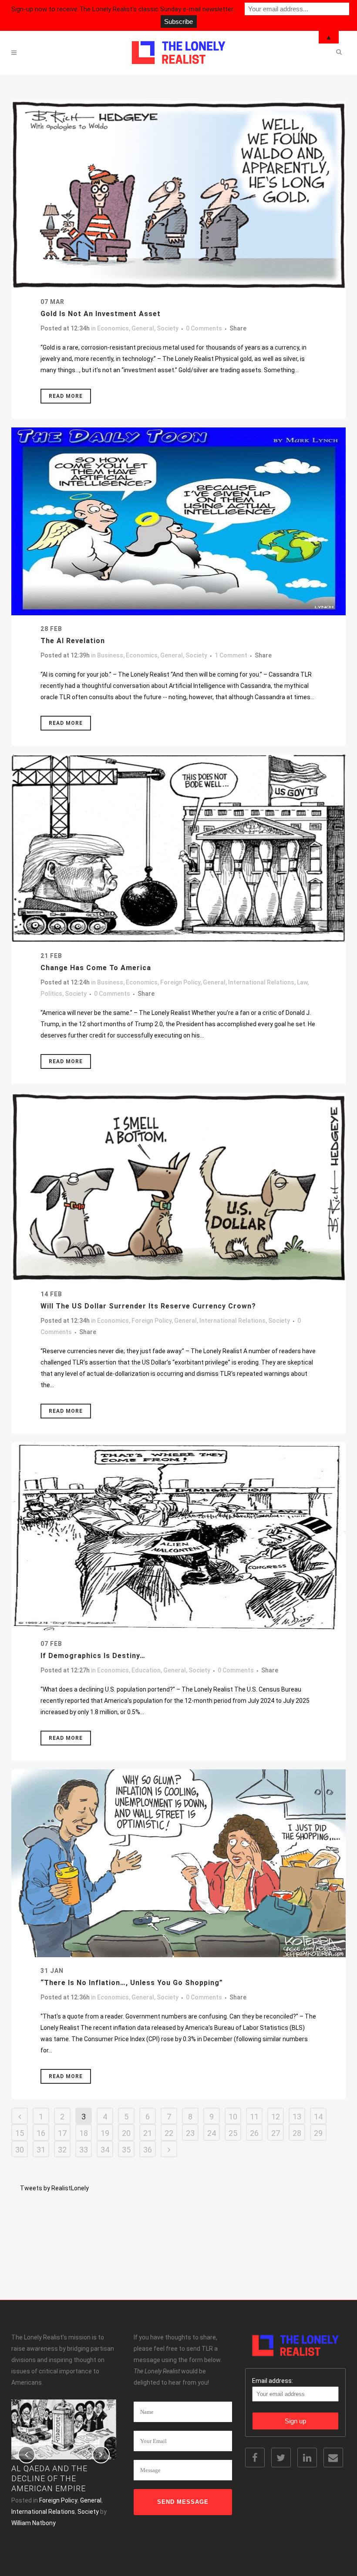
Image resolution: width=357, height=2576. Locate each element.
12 (276, 2117)
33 (84, 2150)
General (143, 328)
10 (233, 2117)
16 (41, 2133)
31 (41, 2150)
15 (20, 2133)
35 (126, 2150)
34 (105, 2150)
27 (276, 2133)
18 (84, 2133)
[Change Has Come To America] (178, 848)
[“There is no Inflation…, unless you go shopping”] (178, 1863)
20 (126, 2133)
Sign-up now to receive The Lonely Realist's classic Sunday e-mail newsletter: (123, 9)
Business (110, 655)
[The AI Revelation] (178, 521)
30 (20, 2150)
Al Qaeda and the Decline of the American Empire (49, 2478)
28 (297, 2133)
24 (212, 2133)
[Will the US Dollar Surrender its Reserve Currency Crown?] (178, 1187)
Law (302, 982)
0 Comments (204, 328)
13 (297, 2117)
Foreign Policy (180, 982)
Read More (66, 396)
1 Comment (231, 655)
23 (190, 2133)
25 (233, 2133)
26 (254, 2133)
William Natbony (34, 2523)
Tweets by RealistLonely (54, 2188)
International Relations (261, 982)
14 (318, 2117)
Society (168, 328)
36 (148, 2150)
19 (105, 2133)
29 (318, 2133)
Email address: (273, 2381)
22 (169, 2133)
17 (62, 2133)
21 (148, 2133)
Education (146, 1670)
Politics (51, 994)
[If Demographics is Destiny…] (178, 1536)
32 (62, 2150)
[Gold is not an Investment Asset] (178, 194)
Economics (113, 328)
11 (254, 2117)
